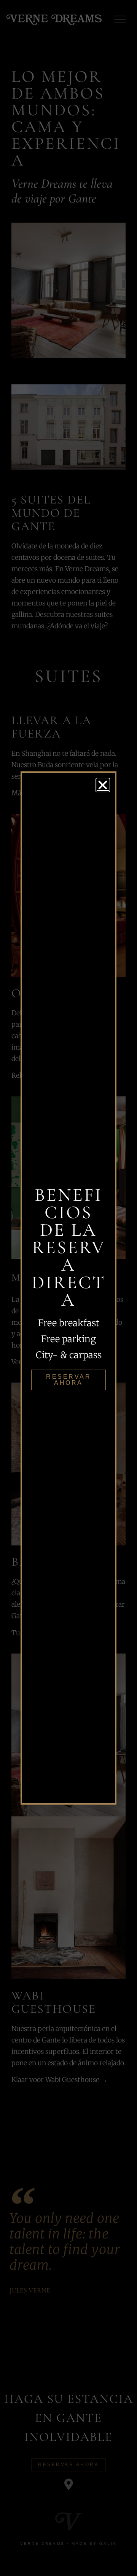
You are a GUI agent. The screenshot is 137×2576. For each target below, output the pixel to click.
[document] (68, 1288)
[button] (103, 785)
